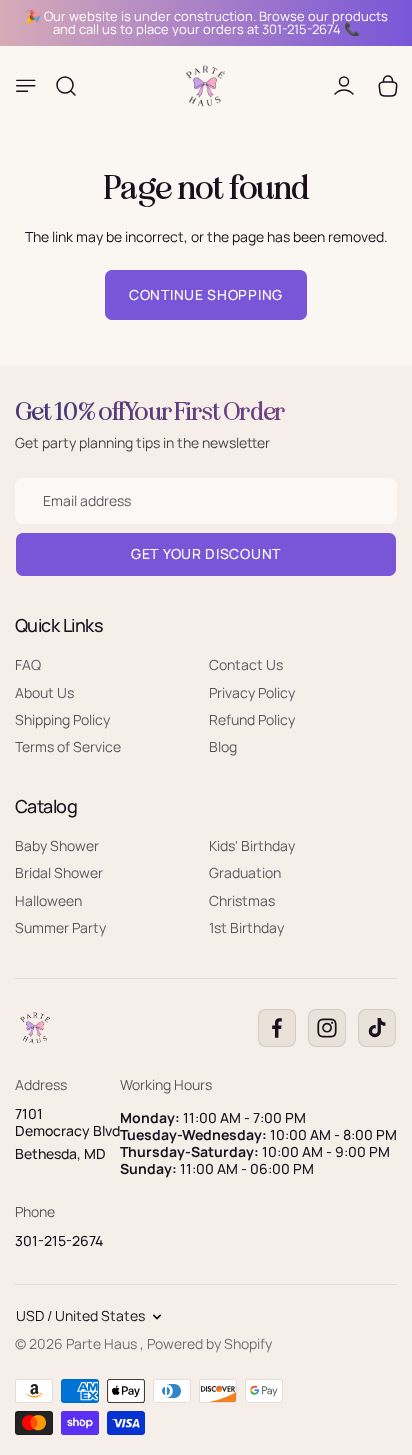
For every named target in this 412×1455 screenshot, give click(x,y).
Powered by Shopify (209, 1343)
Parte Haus (103, 1343)
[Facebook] (277, 1028)
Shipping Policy (62, 719)
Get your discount (206, 553)
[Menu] (26, 86)
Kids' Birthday (252, 845)
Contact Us (246, 664)
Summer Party (60, 927)
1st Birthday (246, 927)
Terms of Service (68, 746)
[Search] (66, 86)
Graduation (245, 872)
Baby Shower (57, 845)
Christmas (242, 900)
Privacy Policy (252, 692)
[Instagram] (327, 1028)
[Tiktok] (377, 1028)
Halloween (48, 900)
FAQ (28, 664)
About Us (44, 692)
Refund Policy (252, 719)
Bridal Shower (59, 872)
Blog (223, 746)
